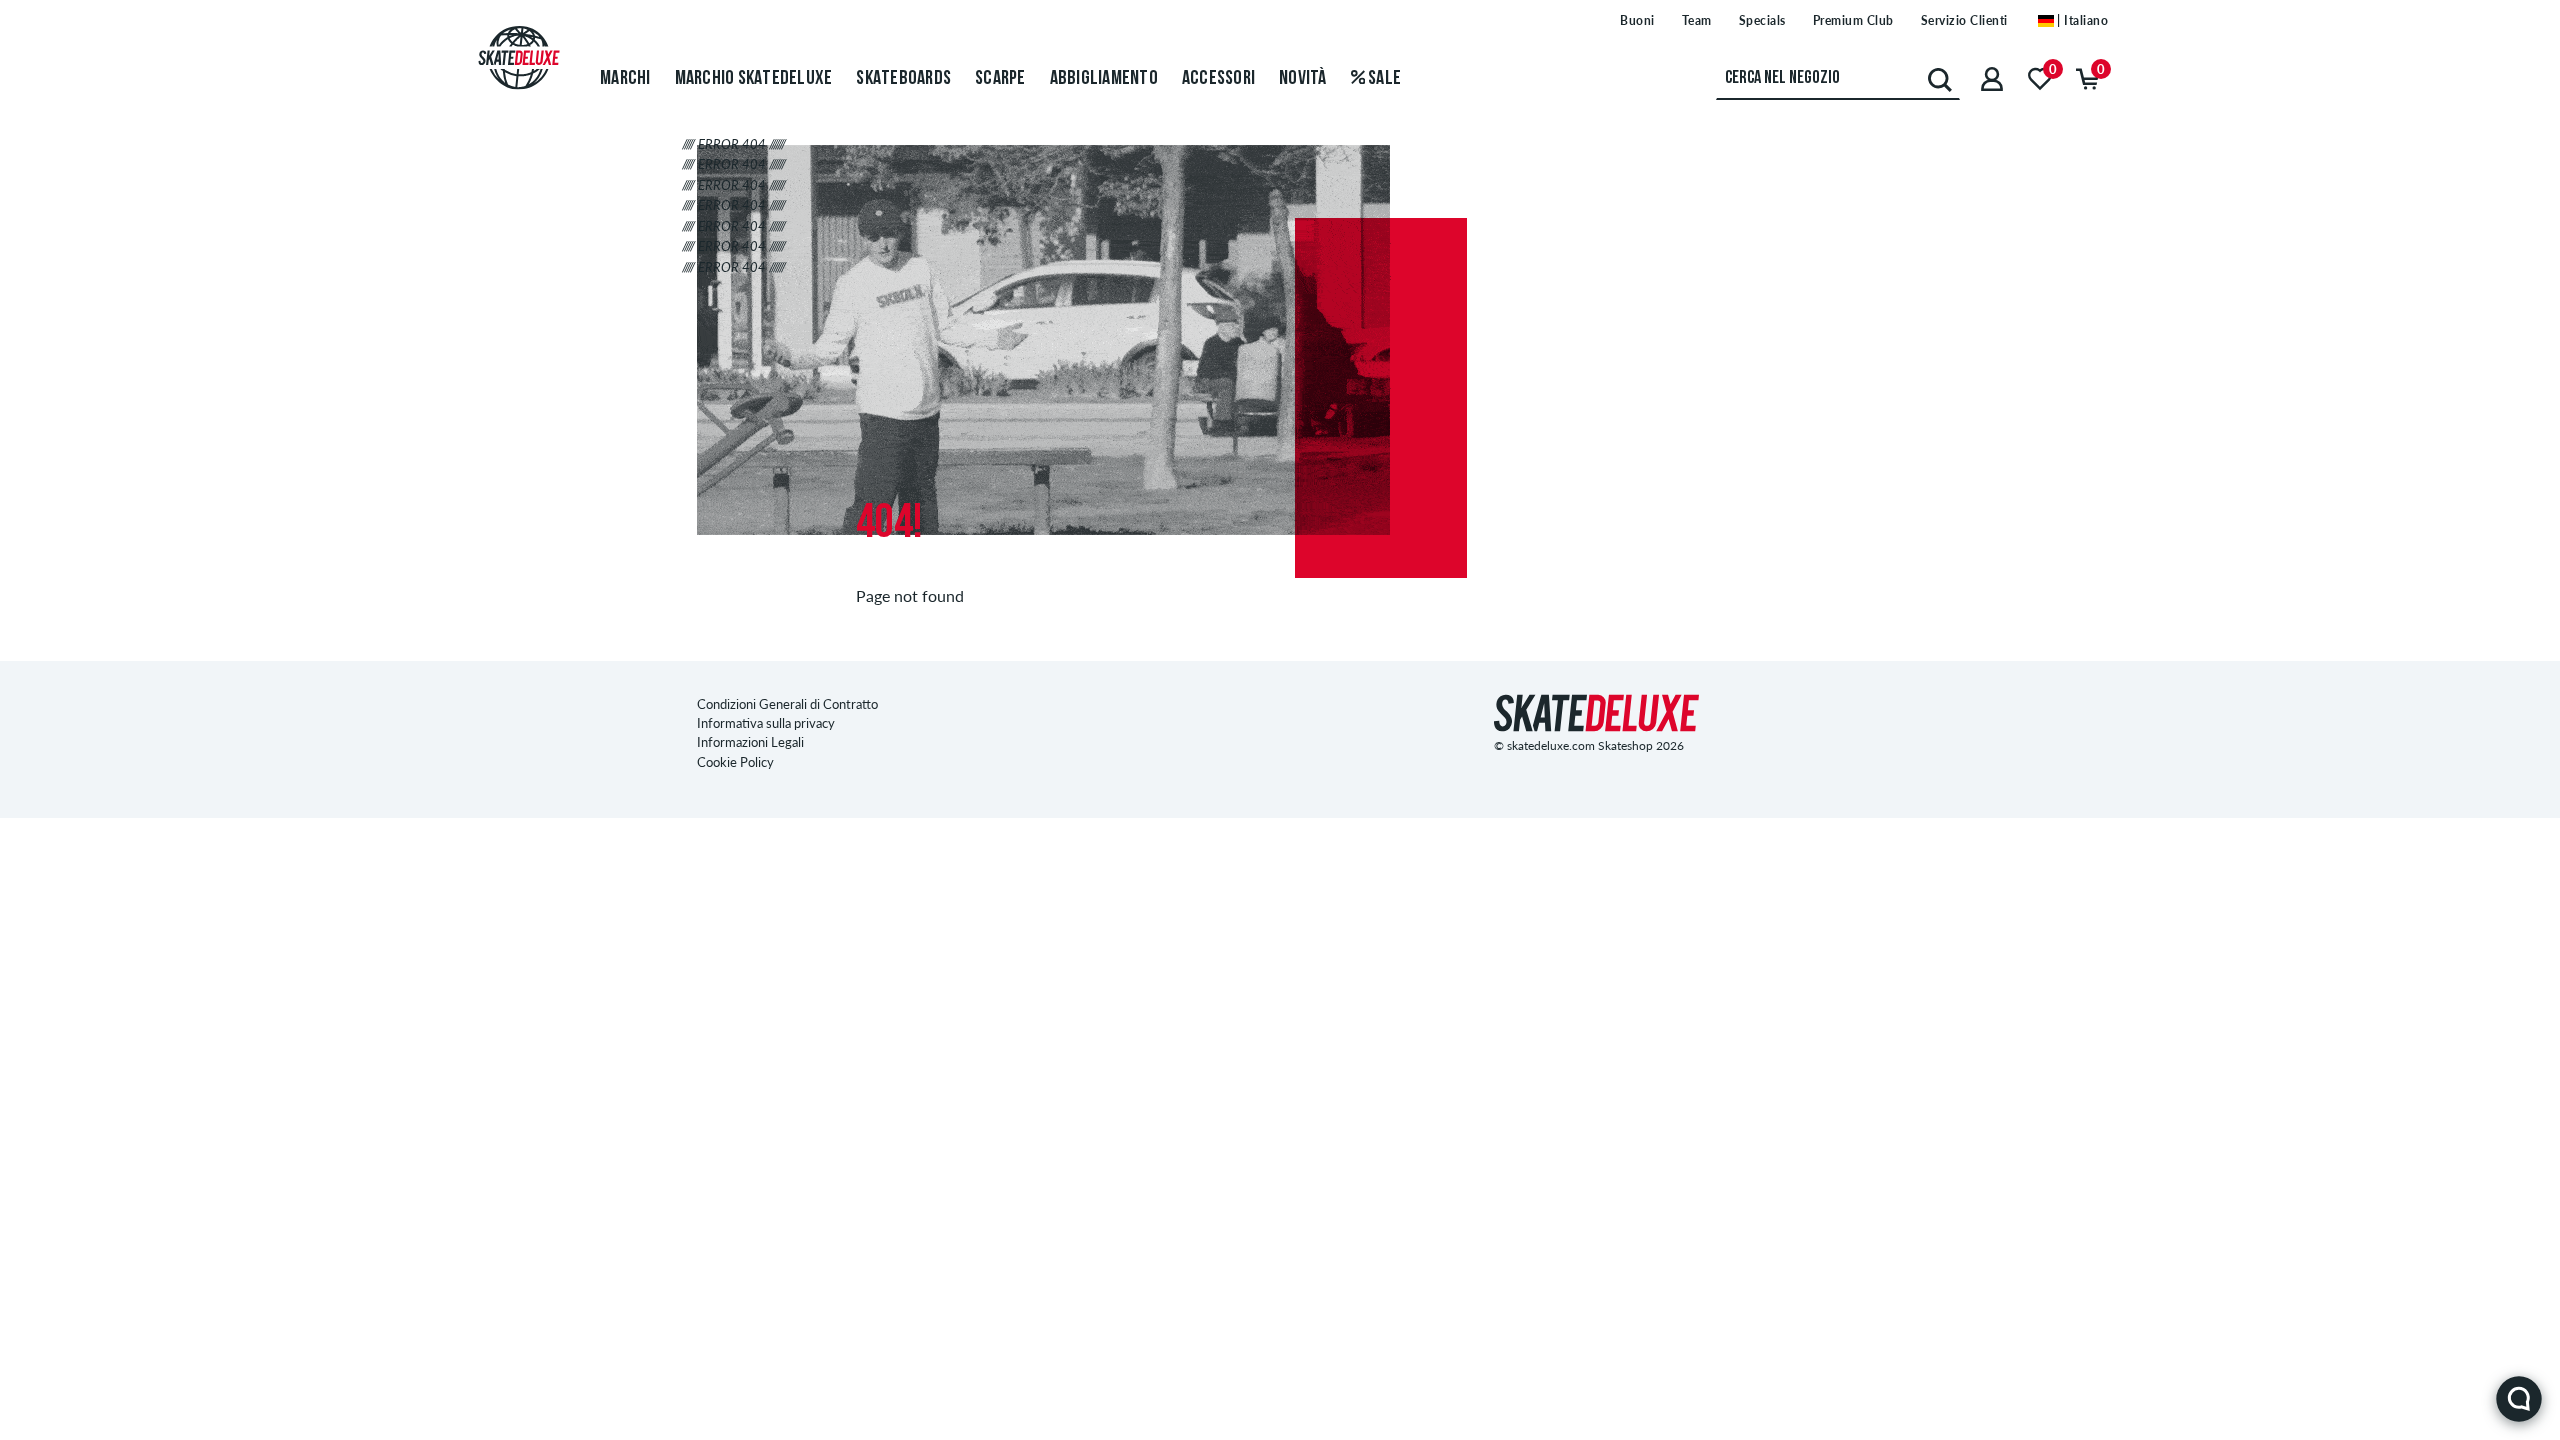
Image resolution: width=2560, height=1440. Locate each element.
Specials (1762, 20)
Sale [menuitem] (1383, 79)
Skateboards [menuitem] (903, 79)
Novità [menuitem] (1303, 79)
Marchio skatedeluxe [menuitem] (754, 79)
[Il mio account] (1992, 78)
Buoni (1637, 20)
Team (1697, 20)
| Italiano (2081, 20)
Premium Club (1853, 20)
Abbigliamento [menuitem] (1104, 79)
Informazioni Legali (750, 742)
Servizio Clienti (1964, 20)
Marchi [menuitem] (625, 79)
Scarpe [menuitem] (1000, 79)
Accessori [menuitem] (1218, 79)
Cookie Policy (735, 762)
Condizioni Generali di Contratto (787, 704)
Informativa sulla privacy (766, 723)
